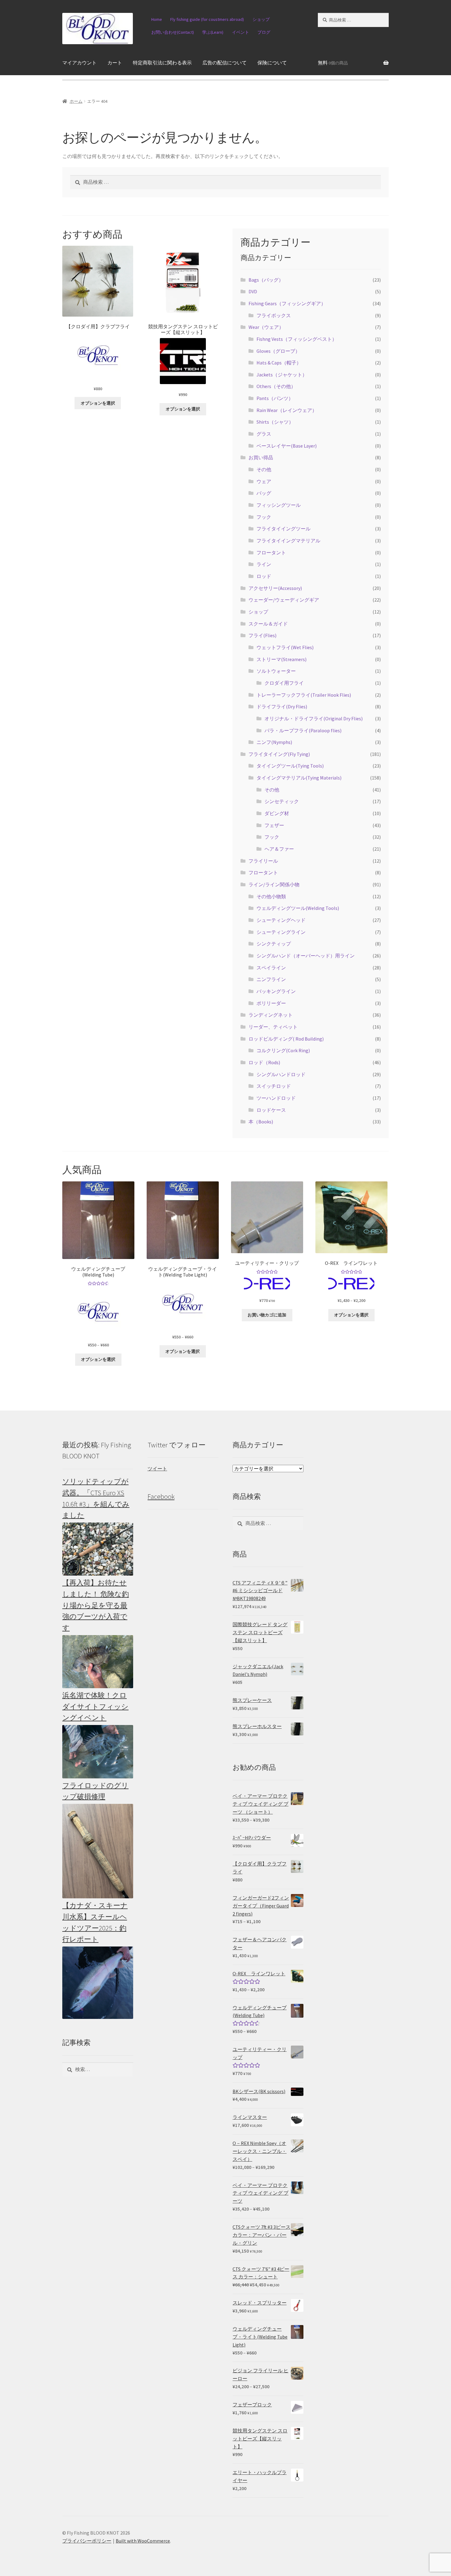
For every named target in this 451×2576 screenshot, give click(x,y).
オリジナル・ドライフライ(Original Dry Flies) (314, 718)
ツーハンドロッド (276, 1098)
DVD (253, 291)
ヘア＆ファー (279, 849)
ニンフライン (271, 979)
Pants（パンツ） (275, 398)
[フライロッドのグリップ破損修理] (98, 1851)
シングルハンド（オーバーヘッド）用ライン (306, 956)
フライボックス (274, 315)
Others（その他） (276, 386)
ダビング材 (277, 813)
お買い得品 (261, 457)
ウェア (264, 481)
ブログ (264, 32)
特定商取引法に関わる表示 (162, 63)
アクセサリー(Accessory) (275, 588)
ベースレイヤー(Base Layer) (287, 446)
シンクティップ (274, 944)
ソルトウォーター (276, 671)
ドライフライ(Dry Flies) (282, 707)
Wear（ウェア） (266, 327)
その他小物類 (271, 896)
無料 (333, 63)
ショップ (261, 19)
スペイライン (271, 968)
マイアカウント (79, 63)
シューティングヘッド (281, 920)
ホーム (76, 101)
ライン (264, 564)
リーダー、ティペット (273, 1027)
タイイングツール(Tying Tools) (290, 766)
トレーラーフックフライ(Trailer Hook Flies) (304, 695)
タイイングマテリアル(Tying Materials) (299, 778)
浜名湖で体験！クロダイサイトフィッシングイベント (95, 1706)
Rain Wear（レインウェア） (287, 410)
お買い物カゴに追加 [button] (267, 1315)
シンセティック (282, 801)
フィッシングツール (279, 505)
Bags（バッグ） (266, 280)
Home (157, 19)
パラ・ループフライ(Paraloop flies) (303, 730)
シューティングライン (281, 932)
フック (264, 517)
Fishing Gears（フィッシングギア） (287, 303)
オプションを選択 (98, 403)
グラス (264, 434)
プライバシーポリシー (87, 2541)
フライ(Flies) (262, 635)
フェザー (274, 825)
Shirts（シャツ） (275, 422)
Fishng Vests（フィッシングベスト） (297, 339)
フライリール (263, 861)
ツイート (157, 1469)
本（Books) (261, 1122)
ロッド (264, 576)
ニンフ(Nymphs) (274, 742)
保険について (272, 63)
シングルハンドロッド (281, 1074)
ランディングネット (271, 1015)
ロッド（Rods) (264, 1062)
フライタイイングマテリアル (288, 541)
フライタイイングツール (283, 529)
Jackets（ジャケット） (282, 375)
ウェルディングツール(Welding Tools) (298, 908)
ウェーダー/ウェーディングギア (284, 600)
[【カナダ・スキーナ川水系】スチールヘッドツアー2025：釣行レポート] (98, 1983)
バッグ (264, 493)
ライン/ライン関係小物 (274, 884)
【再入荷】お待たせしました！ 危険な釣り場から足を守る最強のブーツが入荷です (96, 1605)
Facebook (161, 1496)
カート (115, 63)
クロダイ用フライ (284, 683)
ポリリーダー (271, 1003)
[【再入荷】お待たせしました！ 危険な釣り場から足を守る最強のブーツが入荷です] (98, 1662)
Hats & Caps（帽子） (279, 363)
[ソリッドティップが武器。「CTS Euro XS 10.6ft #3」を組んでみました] (98, 1549)
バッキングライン (276, 991)
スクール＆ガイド (268, 624)
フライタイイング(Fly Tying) (279, 754)
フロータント (271, 553)
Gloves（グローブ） (278, 351)
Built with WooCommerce (143, 2541)
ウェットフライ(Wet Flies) (285, 647)
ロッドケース (271, 1110)
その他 (264, 469)
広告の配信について (225, 63)
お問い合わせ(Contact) (173, 32)
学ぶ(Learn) (213, 32)
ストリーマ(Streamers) (281, 659)
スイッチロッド (274, 1086)
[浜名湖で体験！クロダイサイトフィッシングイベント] (98, 1752)
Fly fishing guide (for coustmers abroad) (207, 19)
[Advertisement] (353, 1531)
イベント (241, 32)
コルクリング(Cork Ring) (283, 1050)
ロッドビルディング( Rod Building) (286, 1039)
